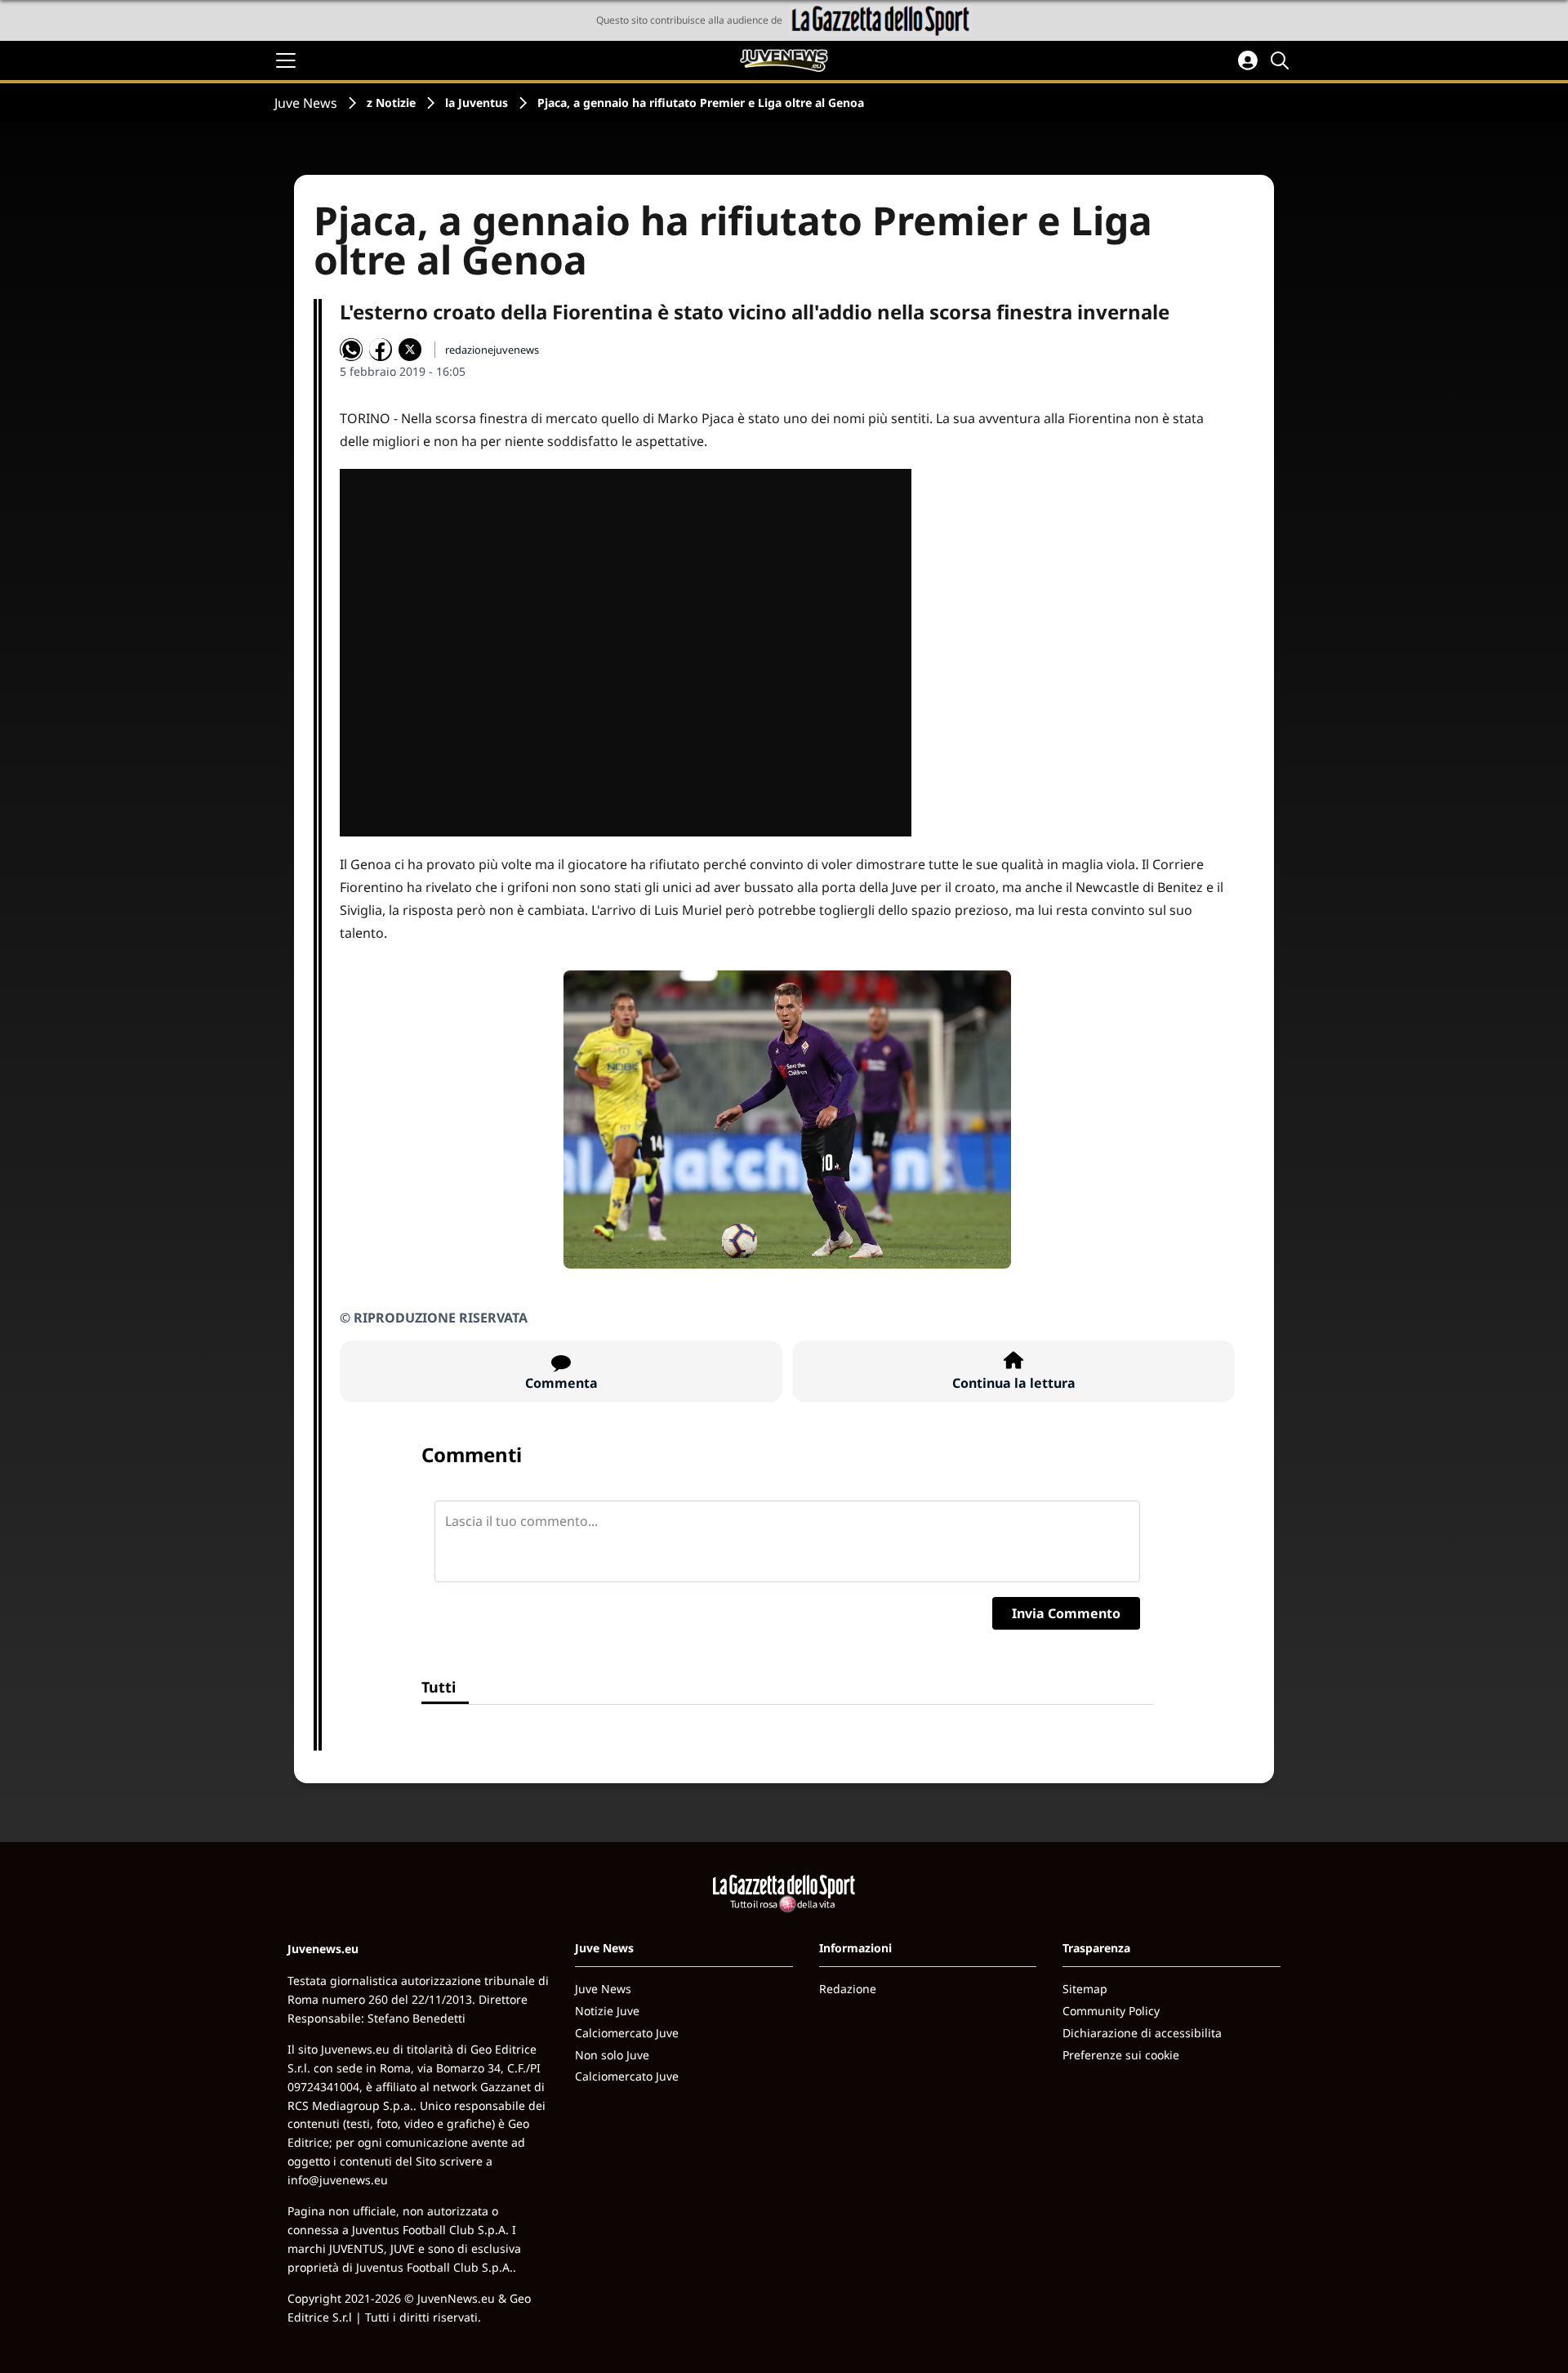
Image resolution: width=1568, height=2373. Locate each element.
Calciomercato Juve (627, 2033)
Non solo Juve (612, 2055)
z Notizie (391, 103)
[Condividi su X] (410, 350)
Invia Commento (1066, 1613)
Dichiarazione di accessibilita (1142, 2033)
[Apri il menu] (286, 60)
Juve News (306, 103)
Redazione (848, 1989)
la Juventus (477, 103)
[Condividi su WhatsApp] (351, 350)
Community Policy (1111, 2011)
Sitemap (1085, 1989)
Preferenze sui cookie (1121, 2055)
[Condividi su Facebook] (381, 350)
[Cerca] (1282, 60)
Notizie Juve (607, 2011)
